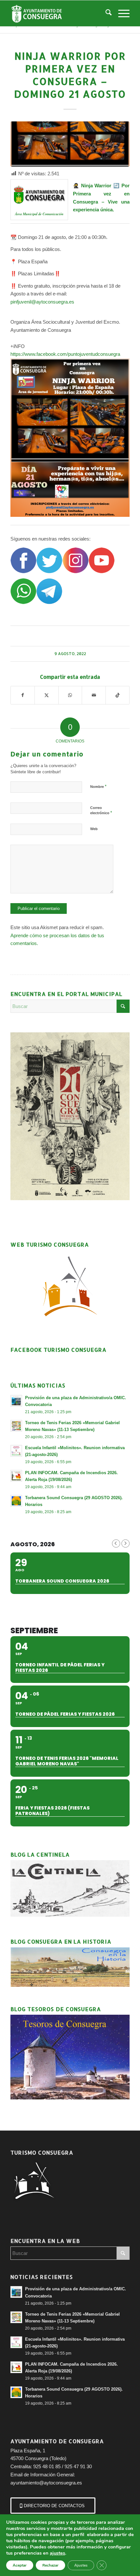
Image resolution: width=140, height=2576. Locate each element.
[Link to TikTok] (118, 695)
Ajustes (81, 2565)
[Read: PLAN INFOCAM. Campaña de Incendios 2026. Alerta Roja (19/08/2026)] (16, 1476)
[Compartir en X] (47, 695)
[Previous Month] (116, 1543)
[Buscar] (105, 13)
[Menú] (121, 13)
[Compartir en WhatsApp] (70, 695)
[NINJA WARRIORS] (70, 144)
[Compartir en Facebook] (23, 695)
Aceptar (20, 2565)
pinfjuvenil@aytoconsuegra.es (42, 302)
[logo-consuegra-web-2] (58, 13)
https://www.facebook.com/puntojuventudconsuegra (66, 354)
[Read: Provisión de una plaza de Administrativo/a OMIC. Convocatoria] (16, 1401)
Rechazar (50, 2565)
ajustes (57, 2553)
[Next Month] (126, 1543)
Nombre (98, 786)
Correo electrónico (101, 811)
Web (94, 829)
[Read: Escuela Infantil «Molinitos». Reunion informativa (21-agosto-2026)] (16, 1451)
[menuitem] (105, 13)
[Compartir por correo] (94, 695)
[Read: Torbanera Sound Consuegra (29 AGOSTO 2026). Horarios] (16, 1501)
